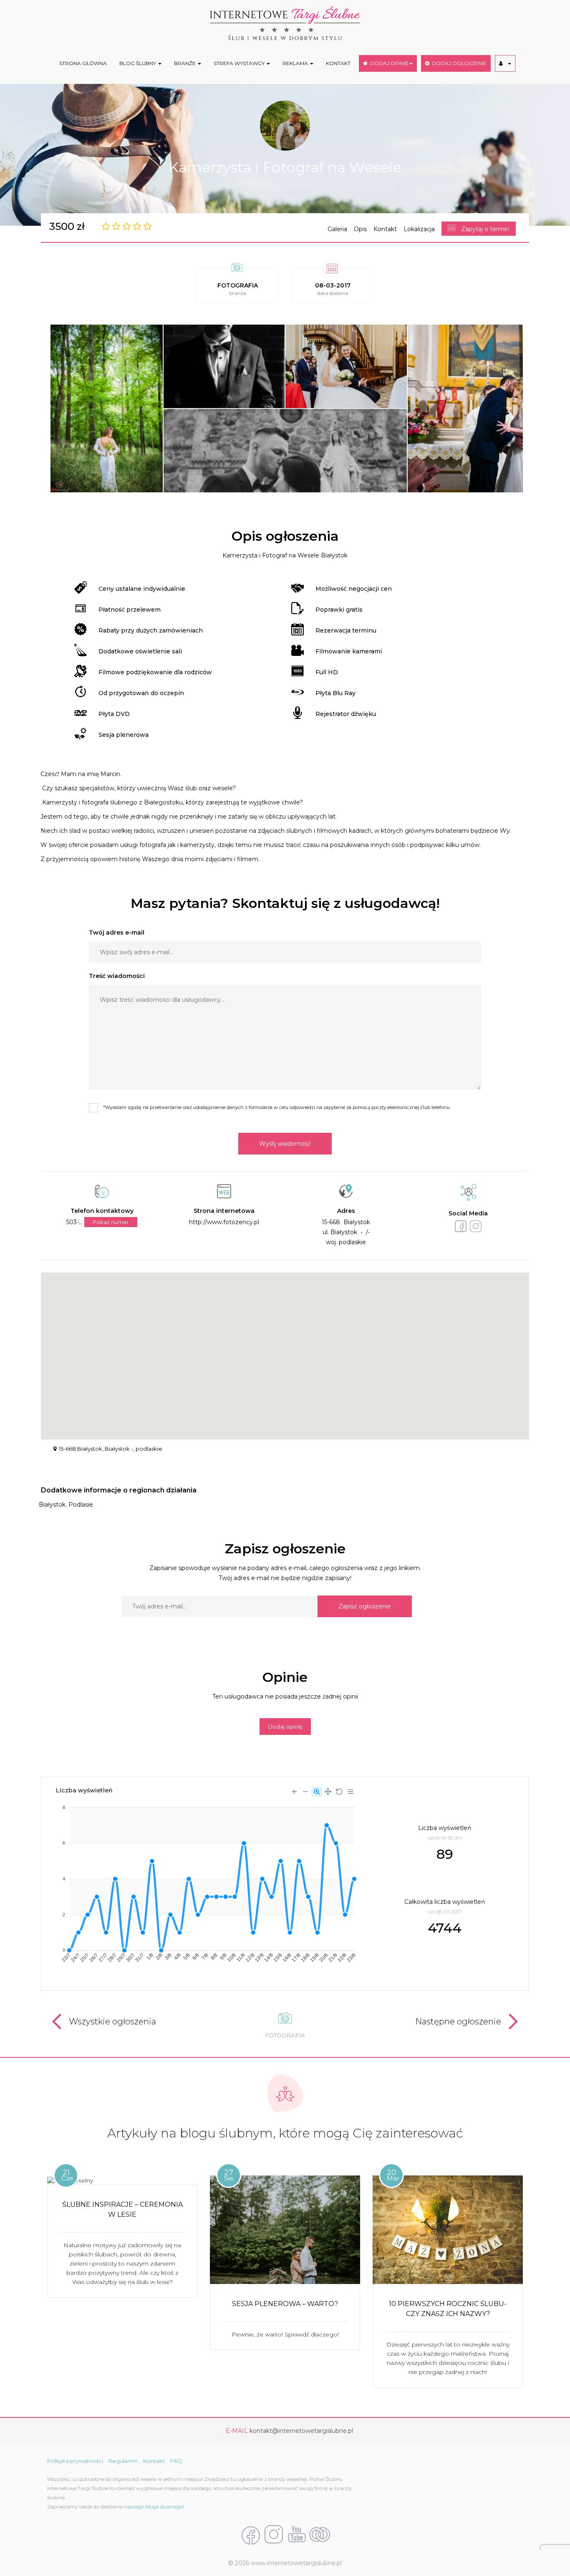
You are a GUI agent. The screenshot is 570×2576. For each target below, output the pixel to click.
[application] (205, 1881)
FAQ (176, 2461)
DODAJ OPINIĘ (388, 63)
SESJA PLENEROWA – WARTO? (285, 2304)
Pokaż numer (111, 1222)
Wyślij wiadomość (285, 1144)
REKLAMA (296, 63)
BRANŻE (185, 63)
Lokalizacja (419, 229)
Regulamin (123, 2461)
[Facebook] (251, 2535)
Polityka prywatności (75, 2461)
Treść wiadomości (117, 976)
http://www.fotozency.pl (224, 1222)
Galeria (337, 229)
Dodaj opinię (285, 1727)
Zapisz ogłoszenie (365, 1606)
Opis (360, 229)
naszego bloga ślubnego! (154, 2507)
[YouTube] (297, 2535)
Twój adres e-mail (117, 933)
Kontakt (385, 229)
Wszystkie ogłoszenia (112, 2021)
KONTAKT (338, 63)
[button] (505, 63)
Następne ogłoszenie (458, 2021)
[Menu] (351, 1792)
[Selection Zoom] (317, 1792)
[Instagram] (274, 2535)
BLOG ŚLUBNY (138, 63)
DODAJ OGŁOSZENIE (458, 63)
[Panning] (328, 1792)
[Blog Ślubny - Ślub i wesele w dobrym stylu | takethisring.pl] (320, 2535)
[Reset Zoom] (339, 1792)
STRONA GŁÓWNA (83, 63)
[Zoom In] (294, 1792)
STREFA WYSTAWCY (240, 63)
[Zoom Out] (305, 1792)
